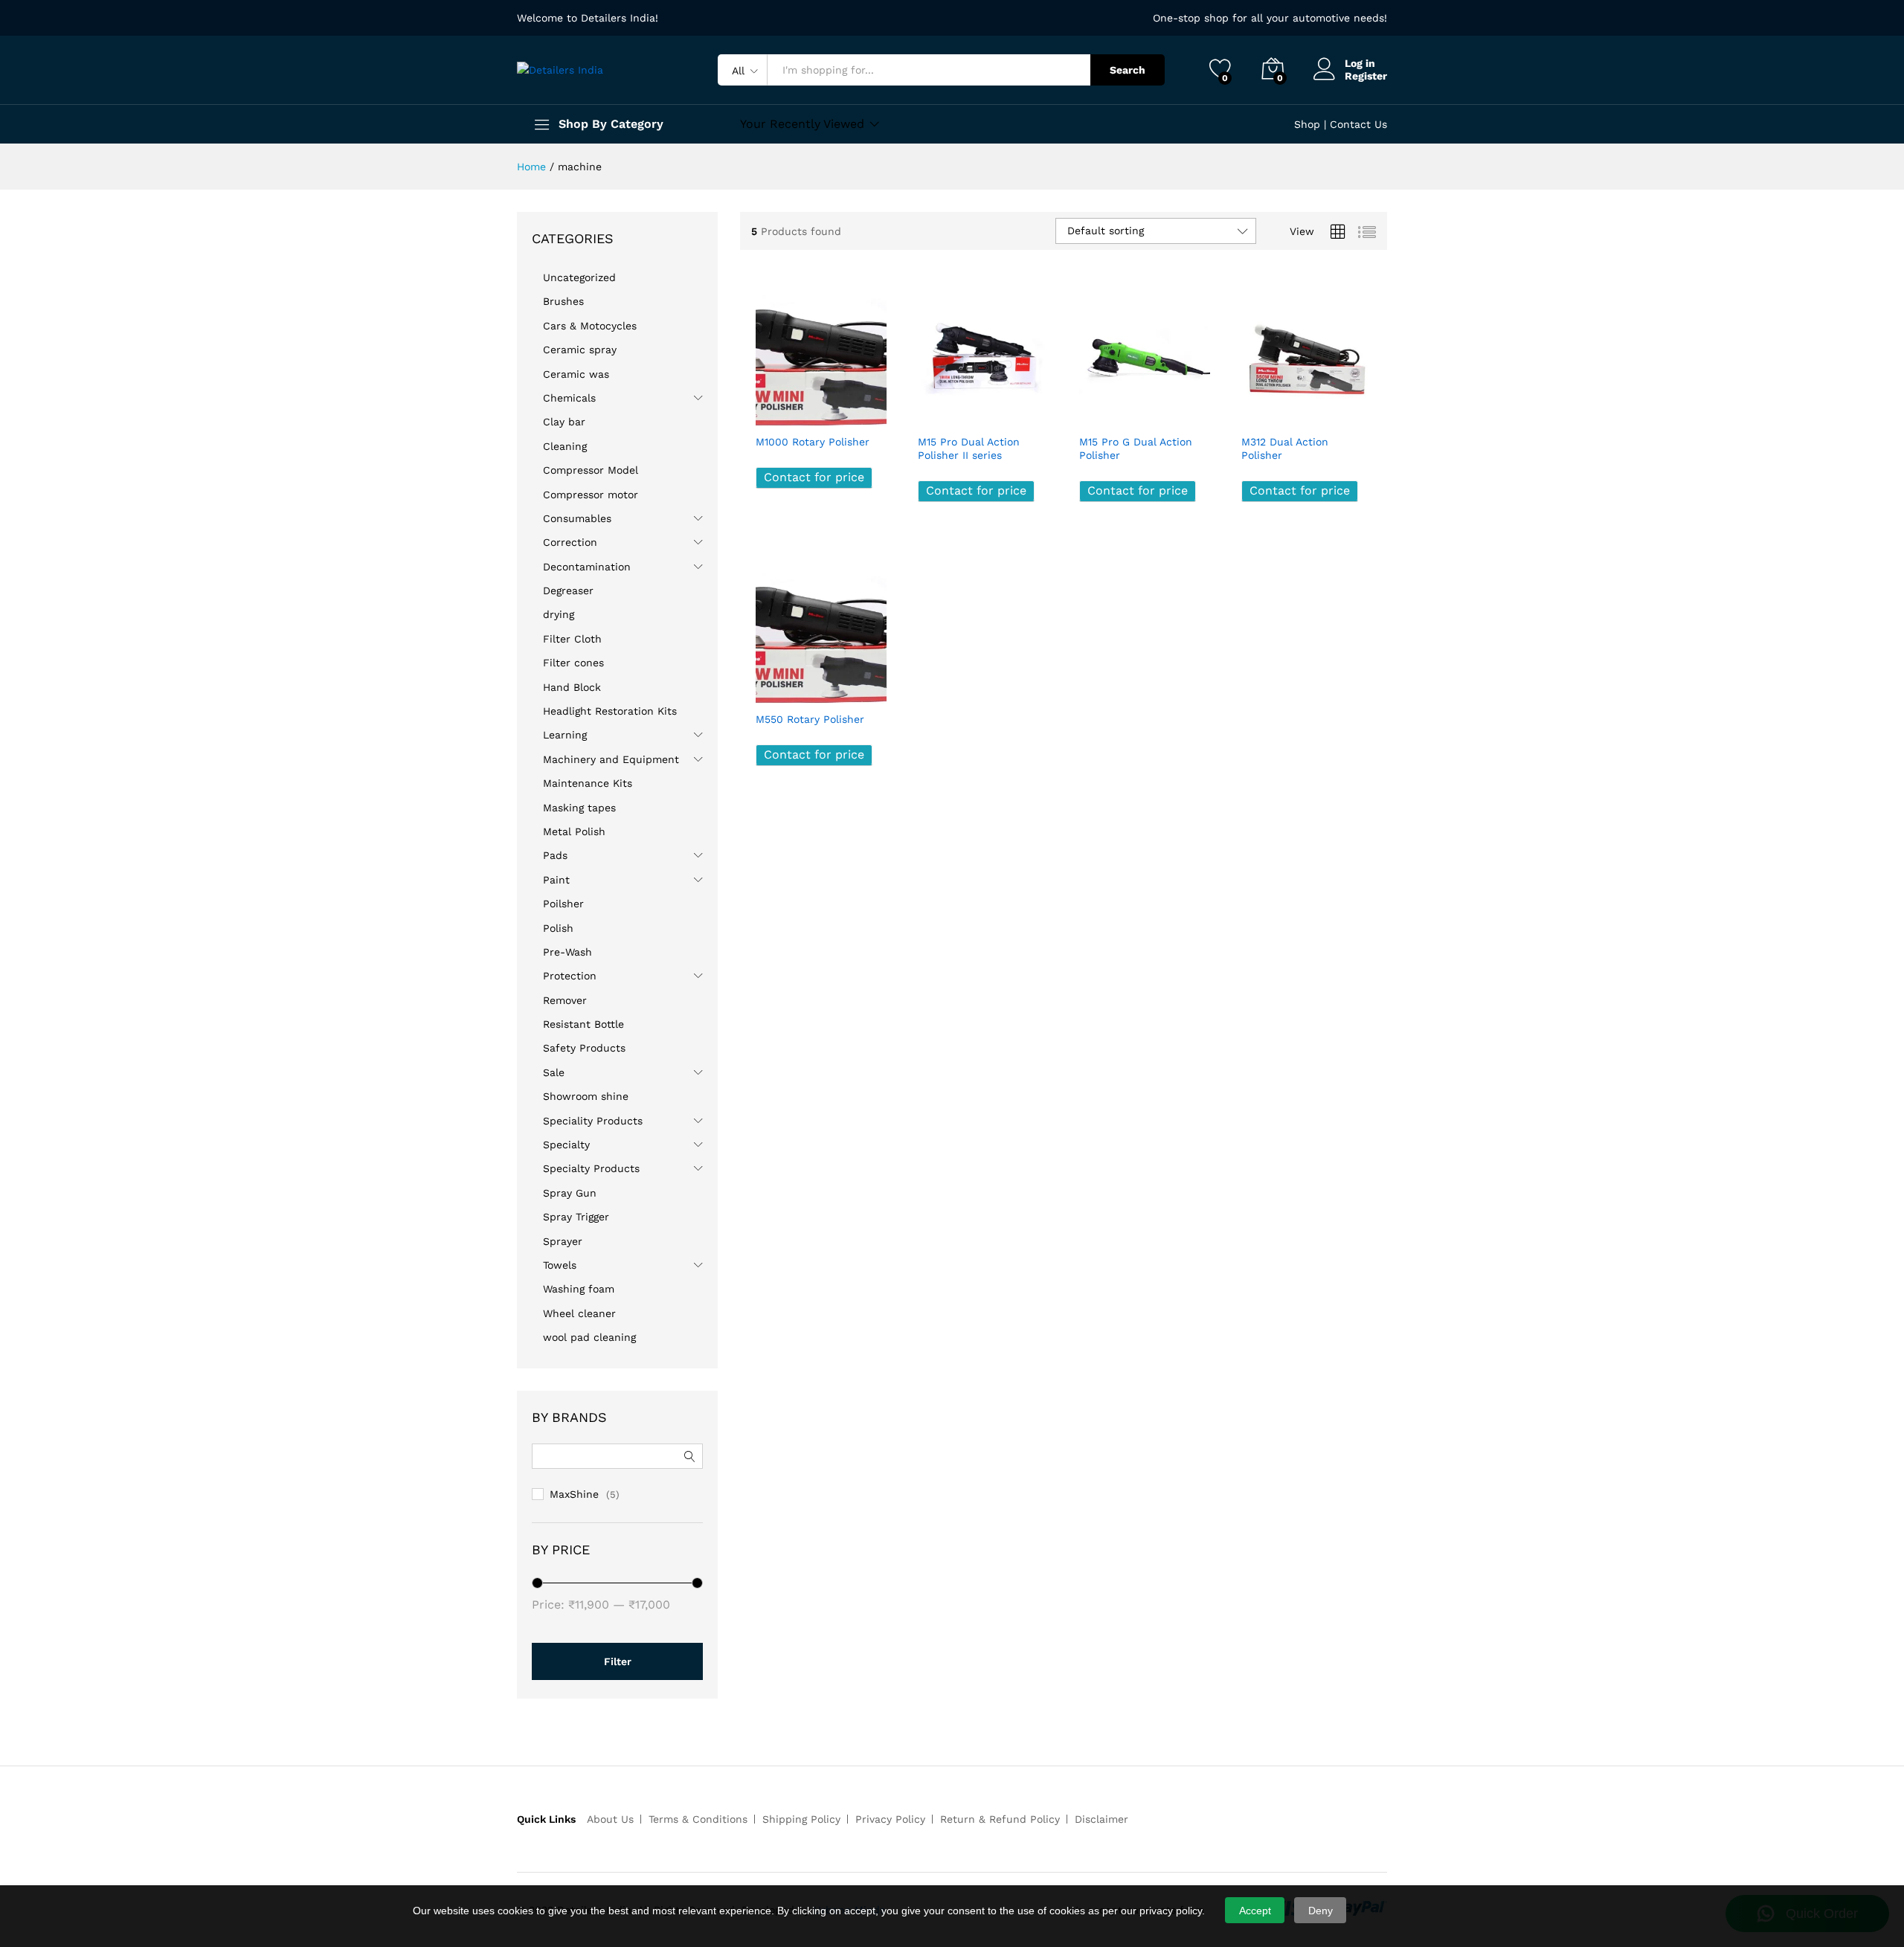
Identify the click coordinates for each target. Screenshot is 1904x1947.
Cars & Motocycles (590, 326)
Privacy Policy (890, 1819)
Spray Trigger (576, 1217)
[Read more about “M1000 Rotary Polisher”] (768, 410)
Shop (1307, 124)
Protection (570, 976)
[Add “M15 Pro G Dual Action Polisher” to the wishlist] (1157, 410)
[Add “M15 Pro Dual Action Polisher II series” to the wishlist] (994, 410)
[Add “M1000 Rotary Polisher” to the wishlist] (833, 410)
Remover (565, 1000)
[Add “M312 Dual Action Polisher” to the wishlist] (1318, 410)
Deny (1321, 1911)
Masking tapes (579, 808)
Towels (560, 1265)
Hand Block (572, 687)
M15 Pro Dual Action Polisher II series (969, 448)
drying (559, 614)
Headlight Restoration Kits (610, 711)
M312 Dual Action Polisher (1285, 448)
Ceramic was (576, 374)
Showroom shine (586, 1096)
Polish (558, 928)
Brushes (563, 301)
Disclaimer (1101, 1819)
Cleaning (565, 446)
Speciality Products (593, 1121)
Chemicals (569, 398)
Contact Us (1358, 124)
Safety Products (584, 1048)
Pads (555, 855)
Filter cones (573, 663)
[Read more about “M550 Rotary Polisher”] (768, 687)
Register (1366, 76)
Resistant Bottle (583, 1024)
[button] (866, 410)
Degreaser (568, 590)
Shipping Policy (801, 1819)
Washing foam (579, 1289)
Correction (570, 542)
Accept (1255, 1911)
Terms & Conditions (698, 1819)
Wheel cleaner (579, 1313)
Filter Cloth (572, 639)
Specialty (566, 1145)
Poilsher (563, 904)
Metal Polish (574, 831)
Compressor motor (591, 495)
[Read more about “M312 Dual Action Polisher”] (1253, 410)
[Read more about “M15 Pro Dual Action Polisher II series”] (930, 410)
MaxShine (574, 1494)
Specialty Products (591, 1168)
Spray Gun (570, 1193)
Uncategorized (579, 277)
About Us (610, 1819)
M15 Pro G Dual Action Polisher (1136, 448)
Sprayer (563, 1241)
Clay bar (564, 422)
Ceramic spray (580, 350)
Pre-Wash (567, 952)
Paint (556, 880)
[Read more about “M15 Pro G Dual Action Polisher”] (1091, 410)
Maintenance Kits (588, 783)
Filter (618, 1661)
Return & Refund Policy (1000, 1819)
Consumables (577, 518)
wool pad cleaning (589, 1337)
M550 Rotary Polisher (810, 719)
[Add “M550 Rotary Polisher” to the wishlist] (833, 687)
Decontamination (587, 567)
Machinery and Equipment (611, 759)
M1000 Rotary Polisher (813, 442)
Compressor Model (591, 470)
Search (1128, 70)
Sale (554, 1072)
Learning (565, 735)
